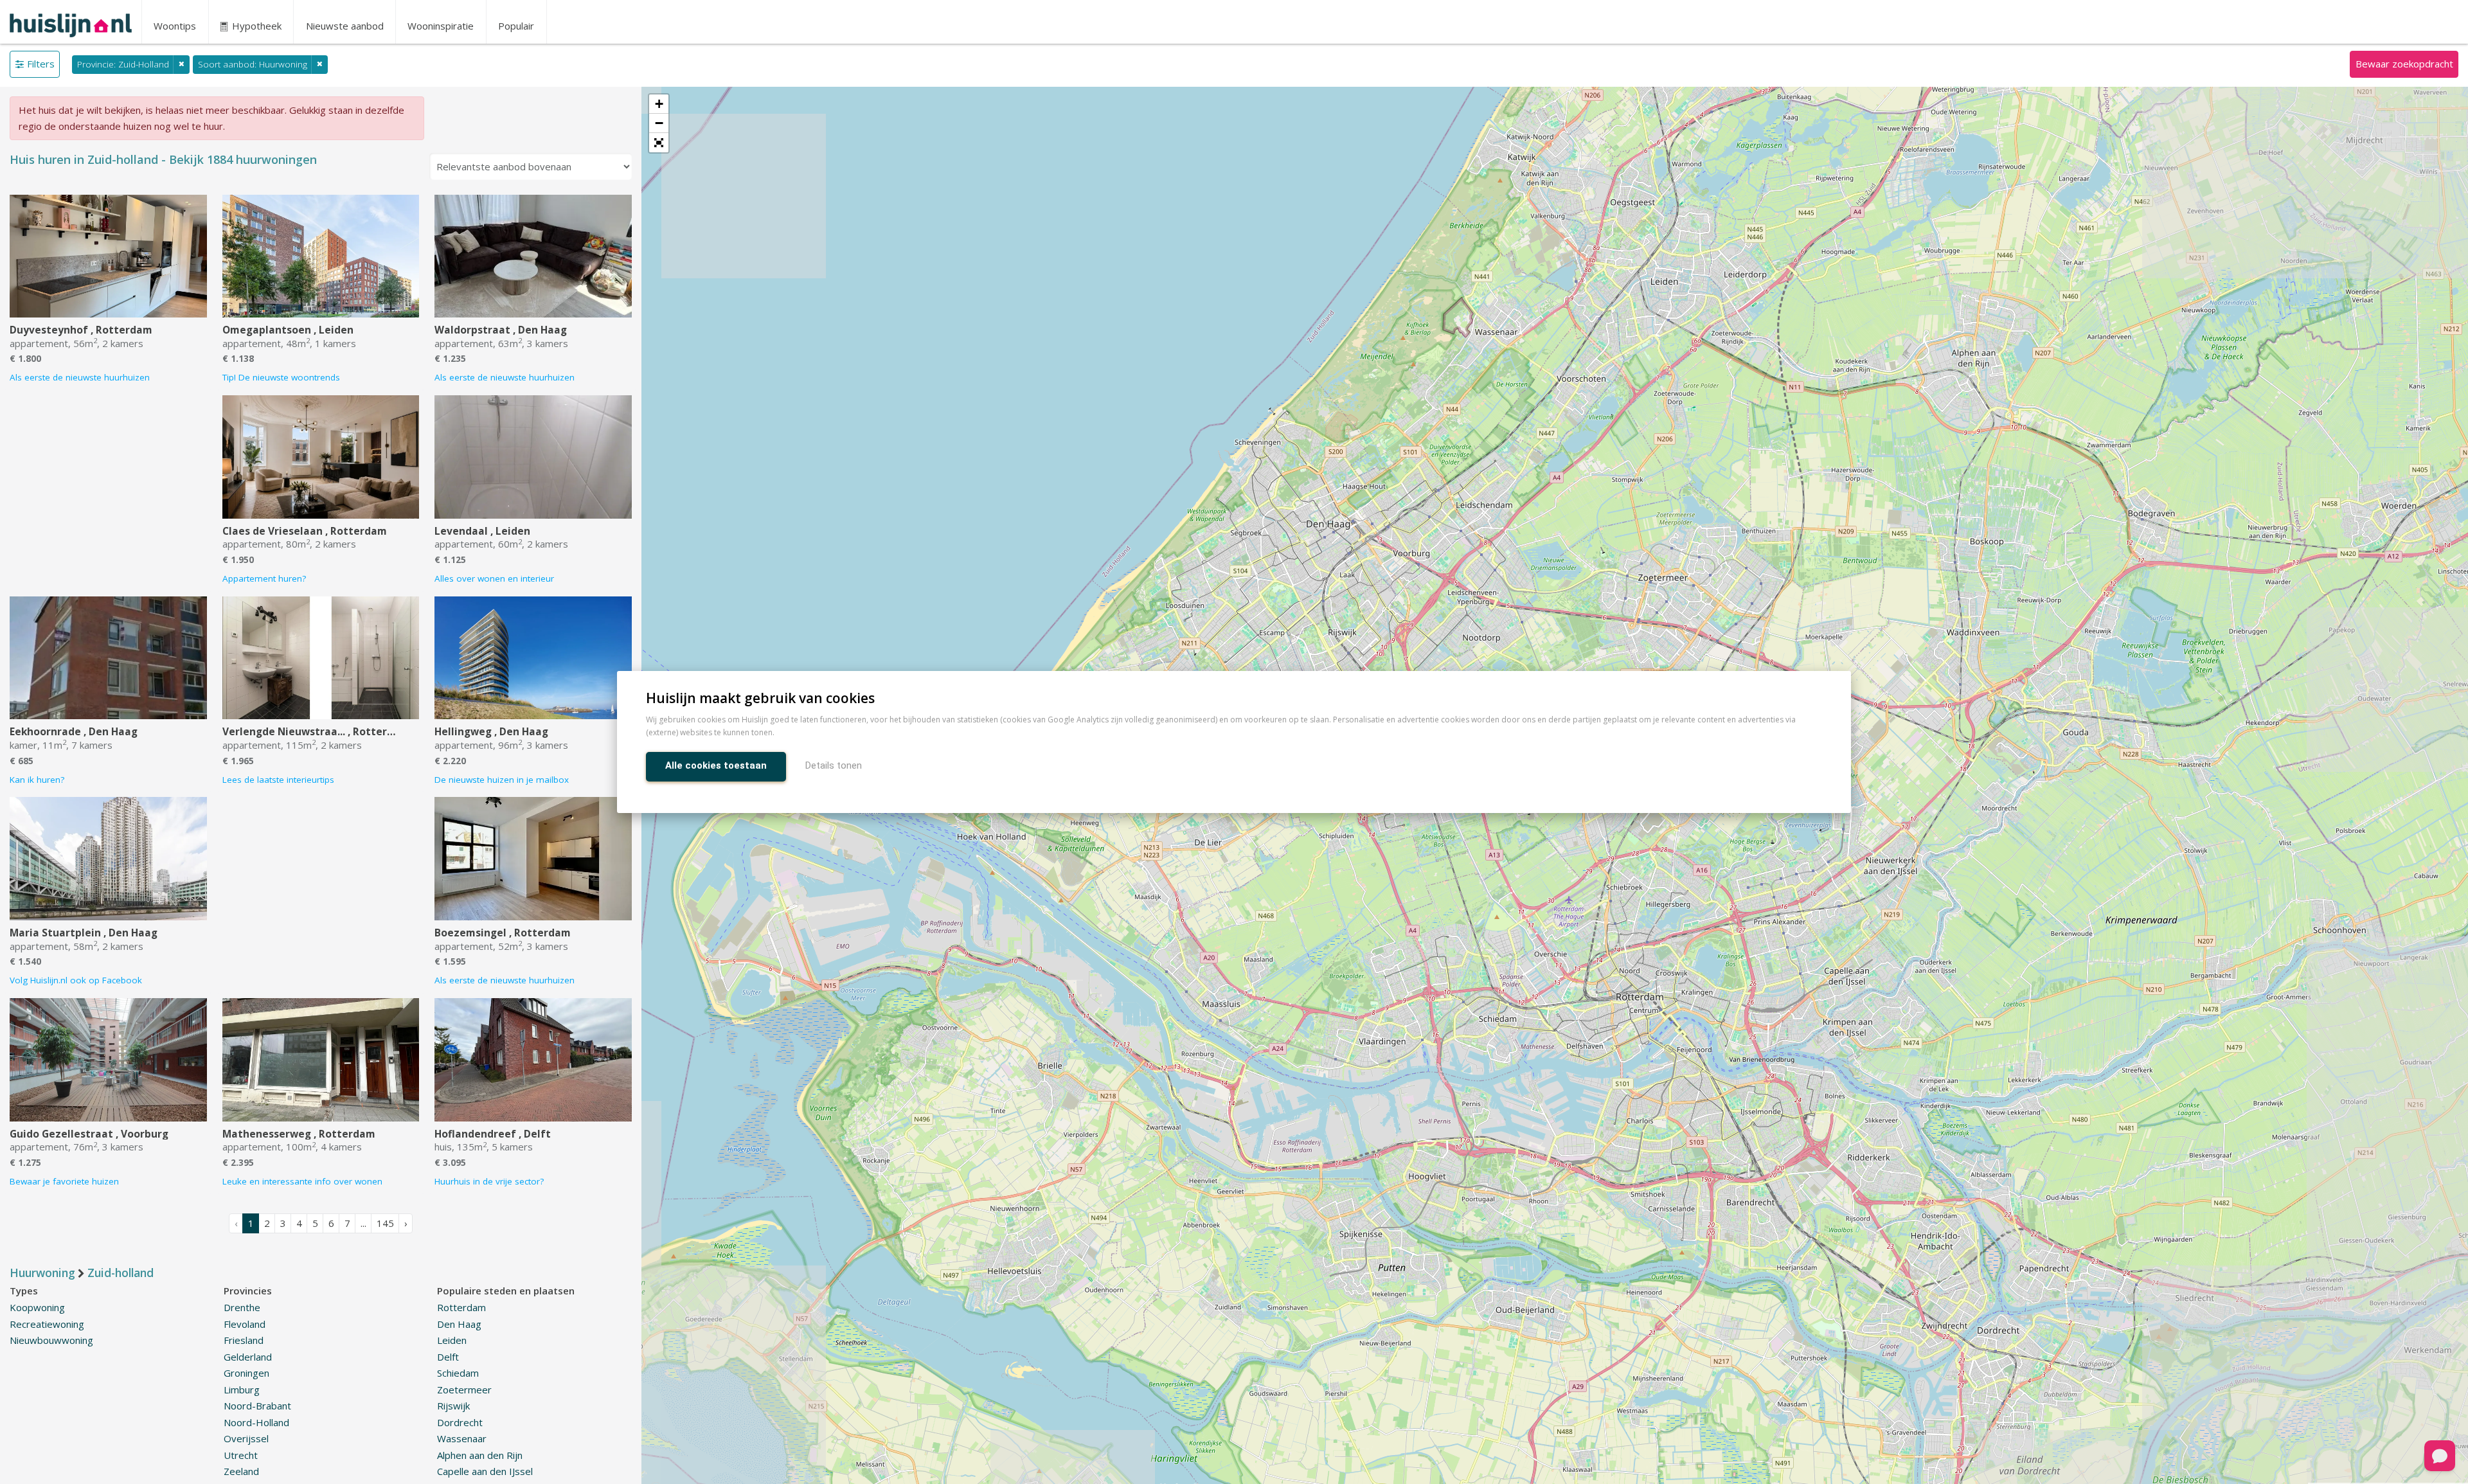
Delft (448, 1357)
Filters (41, 64)
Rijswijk (453, 1406)
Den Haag (459, 1324)
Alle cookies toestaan (716, 765)
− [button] (659, 123)
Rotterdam (461, 1307)
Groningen (246, 1373)
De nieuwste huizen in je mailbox (502, 780)
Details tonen (834, 765)
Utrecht (241, 1455)
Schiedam (458, 1373)
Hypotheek (255, 26)
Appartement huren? (264, 578)
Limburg (242, 1390)
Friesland (244, 1340)
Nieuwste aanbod (345, 26)
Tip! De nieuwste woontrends (281, 377)
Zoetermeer (464, 1390)
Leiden (452, 1340)
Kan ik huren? (37, 780)
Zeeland (241, 1471)
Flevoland (245, 1324)
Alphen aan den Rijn (480, 1455)
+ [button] (659, 104)
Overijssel (246, 1438)
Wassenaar (462, 1438)
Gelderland (248, 1357)
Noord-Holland (256, 1422)
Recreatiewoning (47, 1324)
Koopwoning (37, 1307)
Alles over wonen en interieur (494, 578)
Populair (516, 26)
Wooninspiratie (441, 26)
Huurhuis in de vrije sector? (489, 1181)
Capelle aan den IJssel (485, 1471)
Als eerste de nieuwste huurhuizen (80, 377)
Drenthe (242, 1307)
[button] (659, 143)
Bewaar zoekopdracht (2404, 64)
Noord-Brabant (257, 1406)
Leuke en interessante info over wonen (302, 1181)
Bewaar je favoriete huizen (64, 1181)
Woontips (175, 26)
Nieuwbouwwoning (51, 1340)
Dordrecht (460, 1422)
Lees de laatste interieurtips (278, 780)
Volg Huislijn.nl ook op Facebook (76, 980)
